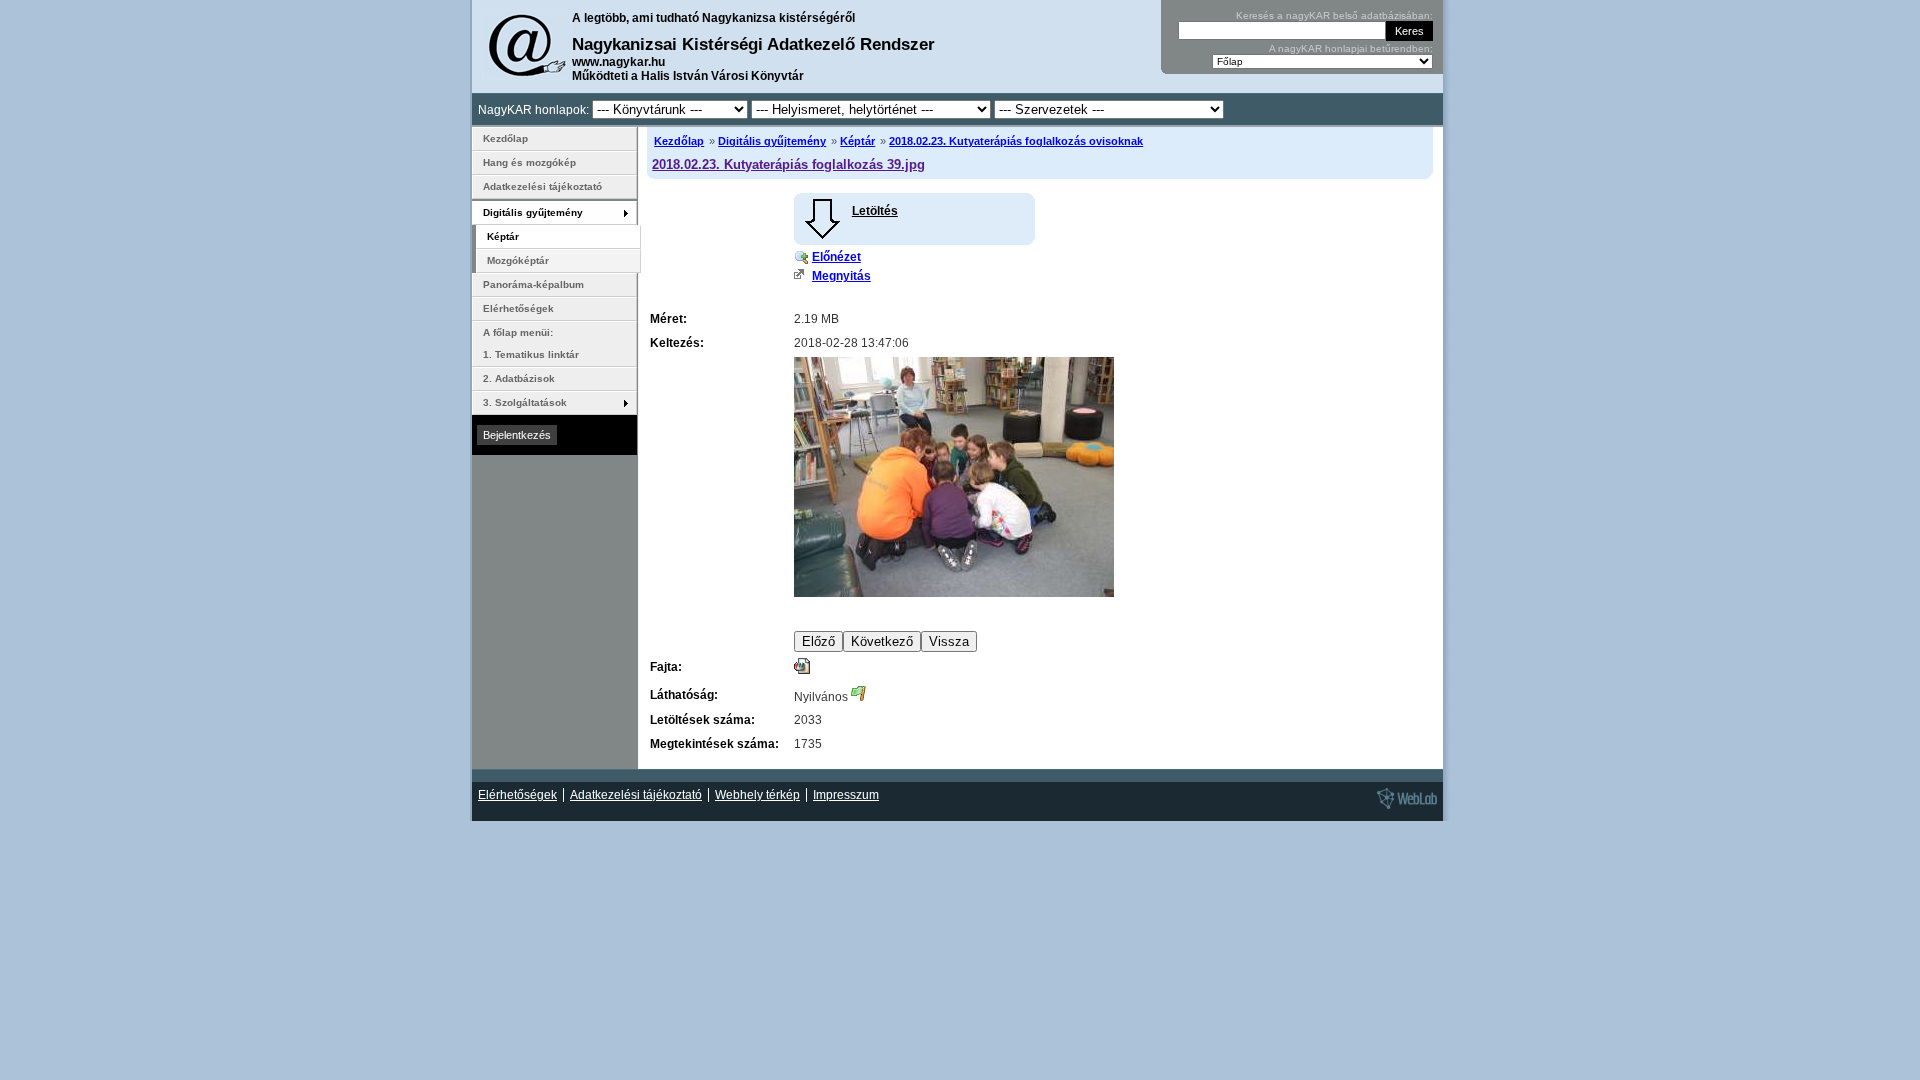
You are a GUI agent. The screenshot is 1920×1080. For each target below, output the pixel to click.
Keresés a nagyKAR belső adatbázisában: (1334, 15)
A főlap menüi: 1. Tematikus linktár (531, 343)
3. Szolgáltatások (525, 402)
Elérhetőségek (518, 308)
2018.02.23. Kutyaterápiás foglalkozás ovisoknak (1016, 141)
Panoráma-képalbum (533, 284)
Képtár (857, 141)
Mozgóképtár (518, 260)
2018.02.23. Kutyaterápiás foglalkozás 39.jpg (788, 164)
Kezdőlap (679, 141)
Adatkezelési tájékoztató (542, 186)
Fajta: (666, 667)
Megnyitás (841, 276)
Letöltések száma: (702, 720)
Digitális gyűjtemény (772, 141)
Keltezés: (677, 343)
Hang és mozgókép (529, 162)
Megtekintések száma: (714, 744)
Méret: (668, 319)
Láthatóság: (684, 695)
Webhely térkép (757, 795)
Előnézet (836, 257)
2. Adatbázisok (519, 378)
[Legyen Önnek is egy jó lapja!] (1404, 808)
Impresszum (846, 795)
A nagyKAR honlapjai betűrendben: (1351, 48)
